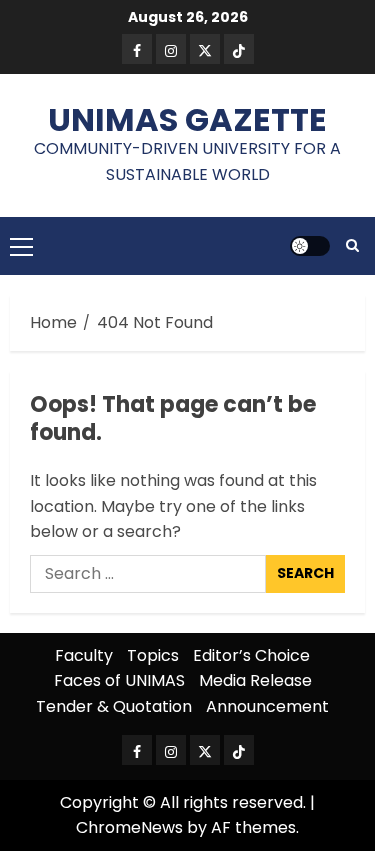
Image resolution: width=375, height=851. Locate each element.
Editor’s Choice (251, 655)
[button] (21, 246)
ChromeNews (129, 827)
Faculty (84, 655)
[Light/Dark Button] (310, 246)
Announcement (267, 706)
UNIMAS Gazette (187, 119)
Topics (153, 655)
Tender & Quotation (114, 706)
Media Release (255, 680)
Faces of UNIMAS (119, 680)
